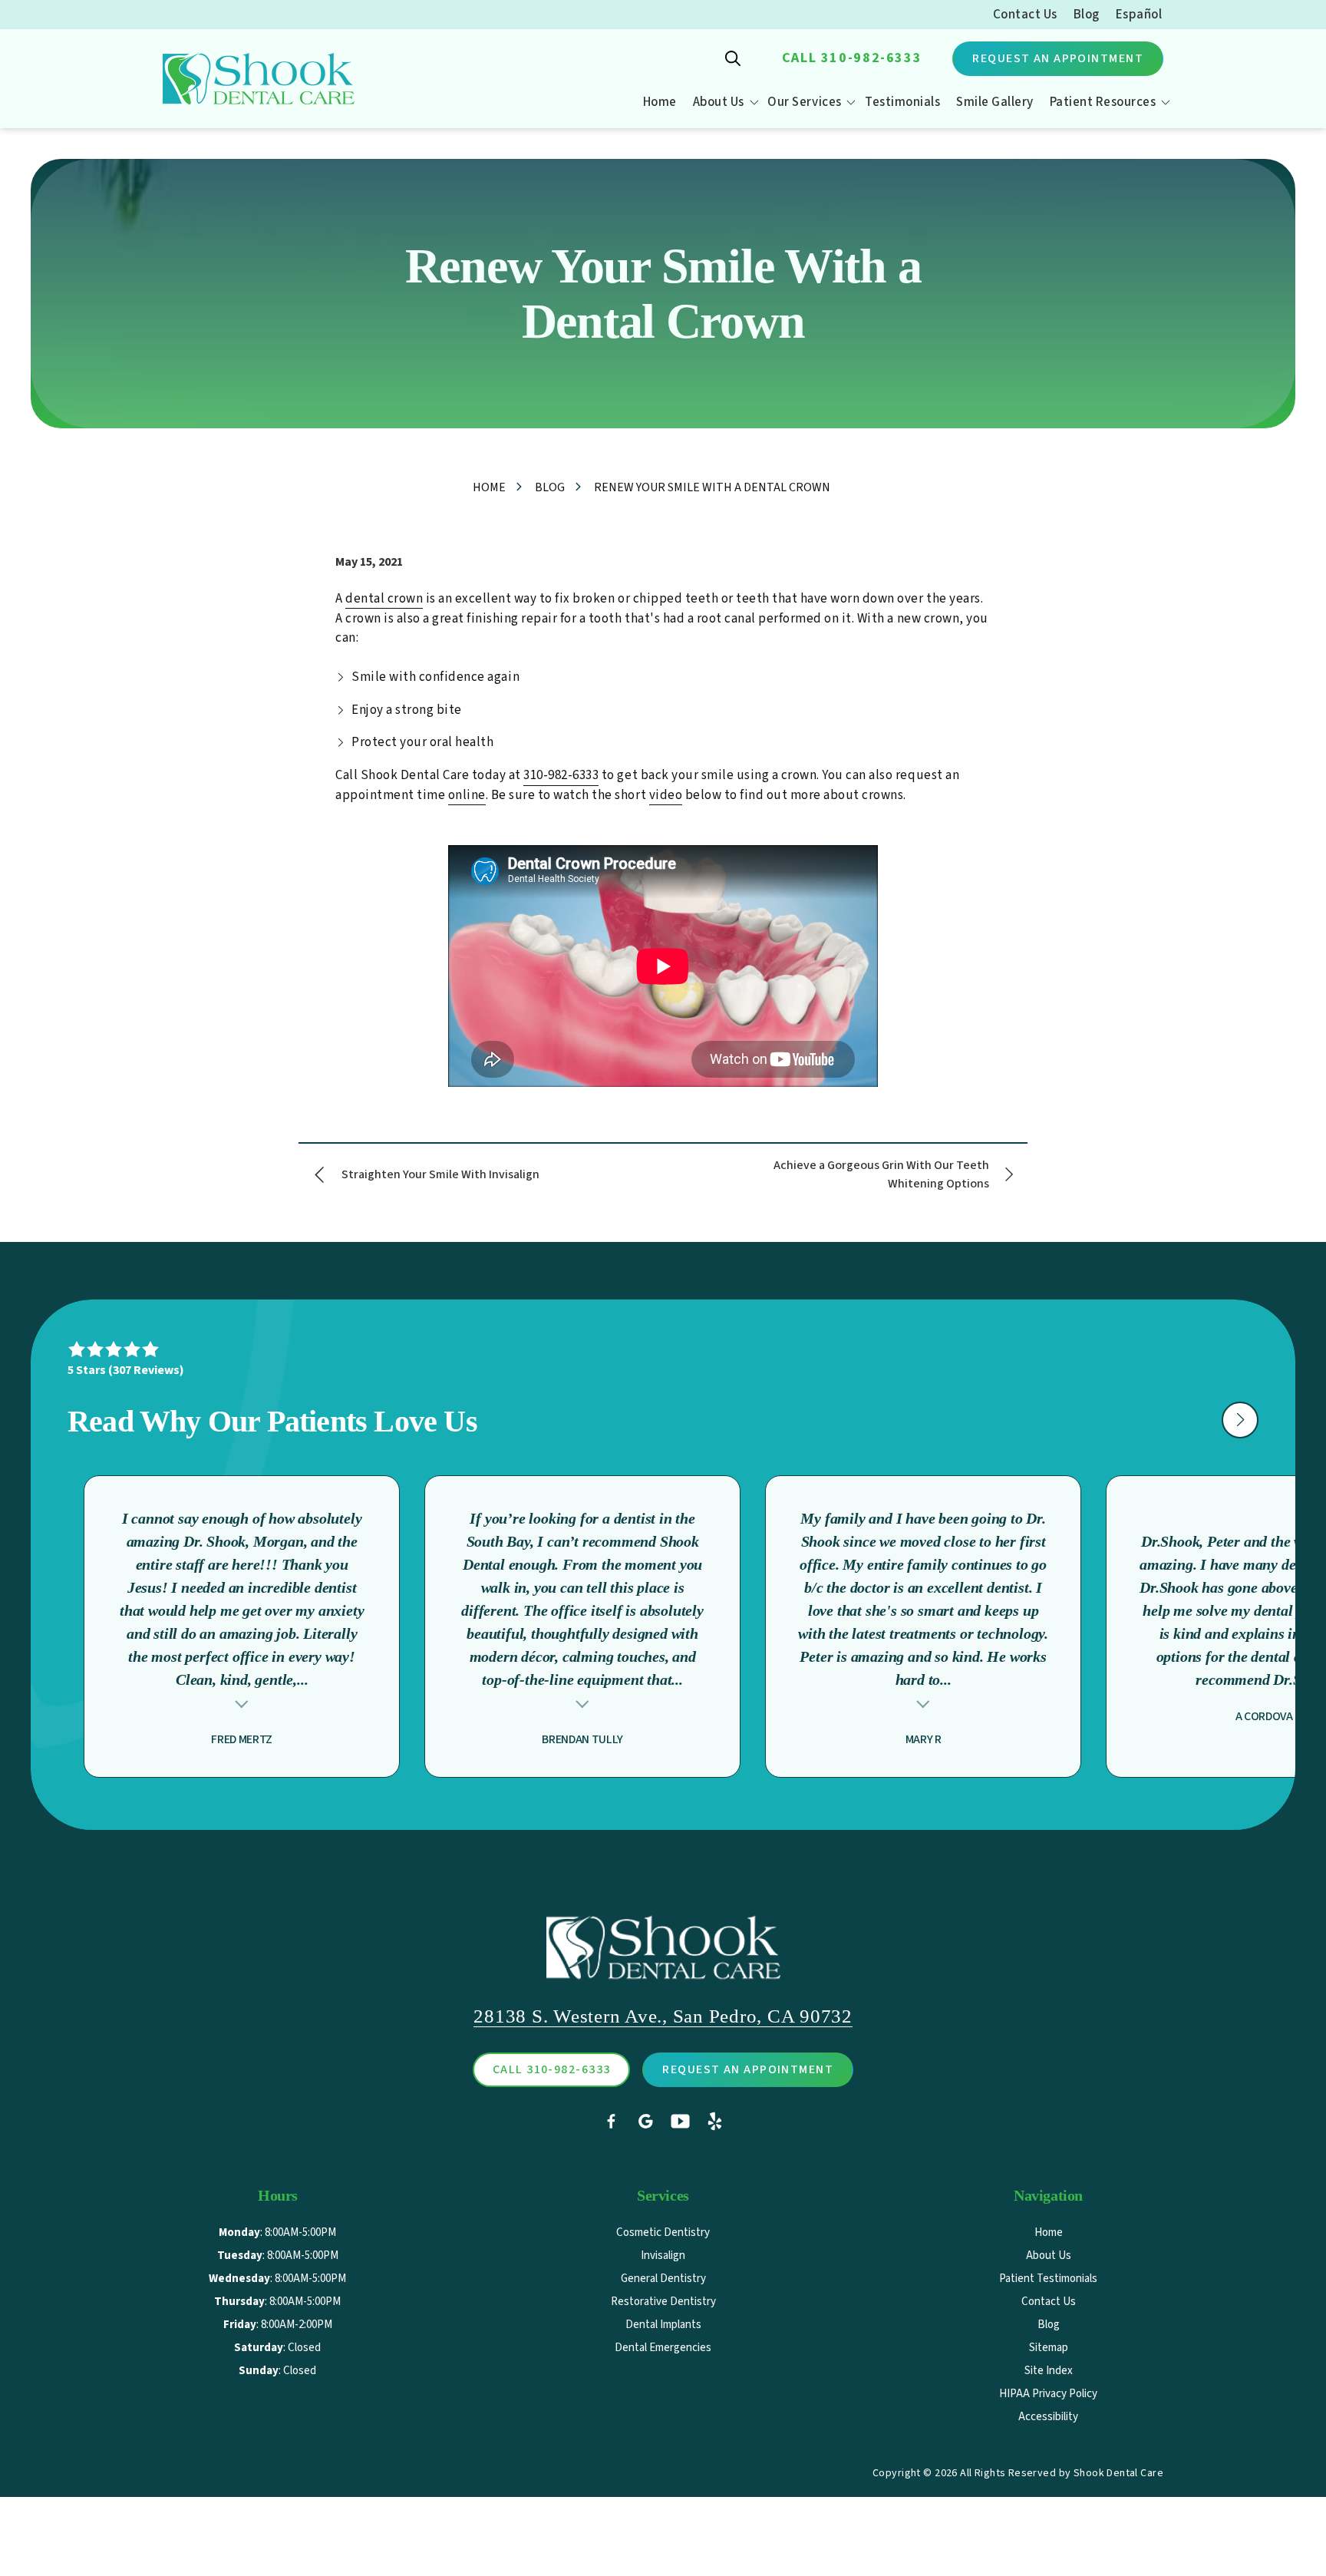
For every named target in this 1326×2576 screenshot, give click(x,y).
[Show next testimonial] (1240, 1420)
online (467, 795)
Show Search (733, 58)
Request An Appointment (1058, 58)
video (666, 795)
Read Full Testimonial (242, 1702)
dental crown (384, 599)
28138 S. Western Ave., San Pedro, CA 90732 (663, 2016)
